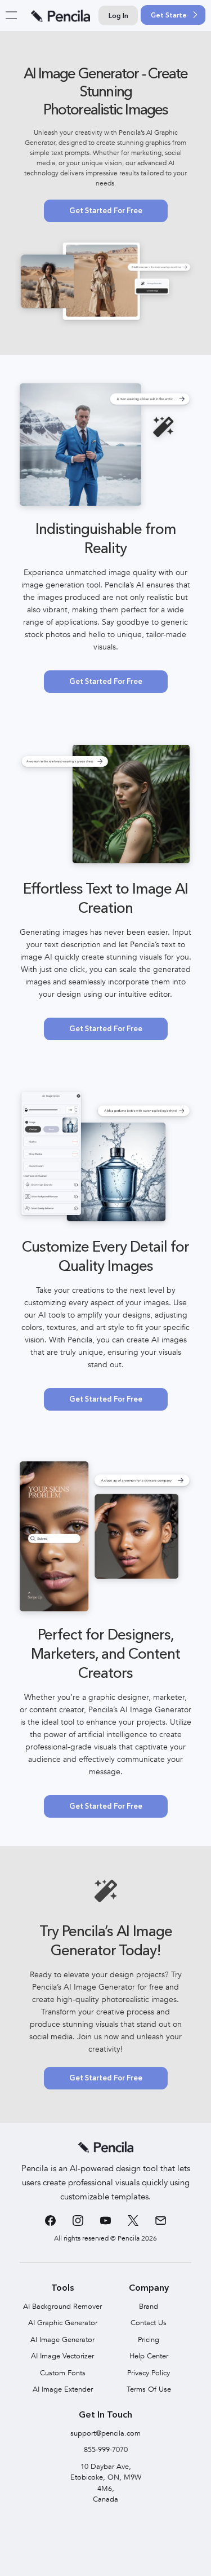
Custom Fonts (63, 2373)
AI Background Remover (62, 2307)
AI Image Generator (62, 2340)
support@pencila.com (105, 2433)
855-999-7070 (106, 2450)
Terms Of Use (149, 2389)
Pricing (149, 2340)
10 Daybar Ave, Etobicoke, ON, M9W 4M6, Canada (106, 2483)
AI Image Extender (63, 2389)
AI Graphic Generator (63, 2323)
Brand (149, 2307)
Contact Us (149, 2323)
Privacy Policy (149, 2373)
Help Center (149, 2356)
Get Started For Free (106, 211)
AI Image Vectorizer (62, 2356)
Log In (118, 16)
